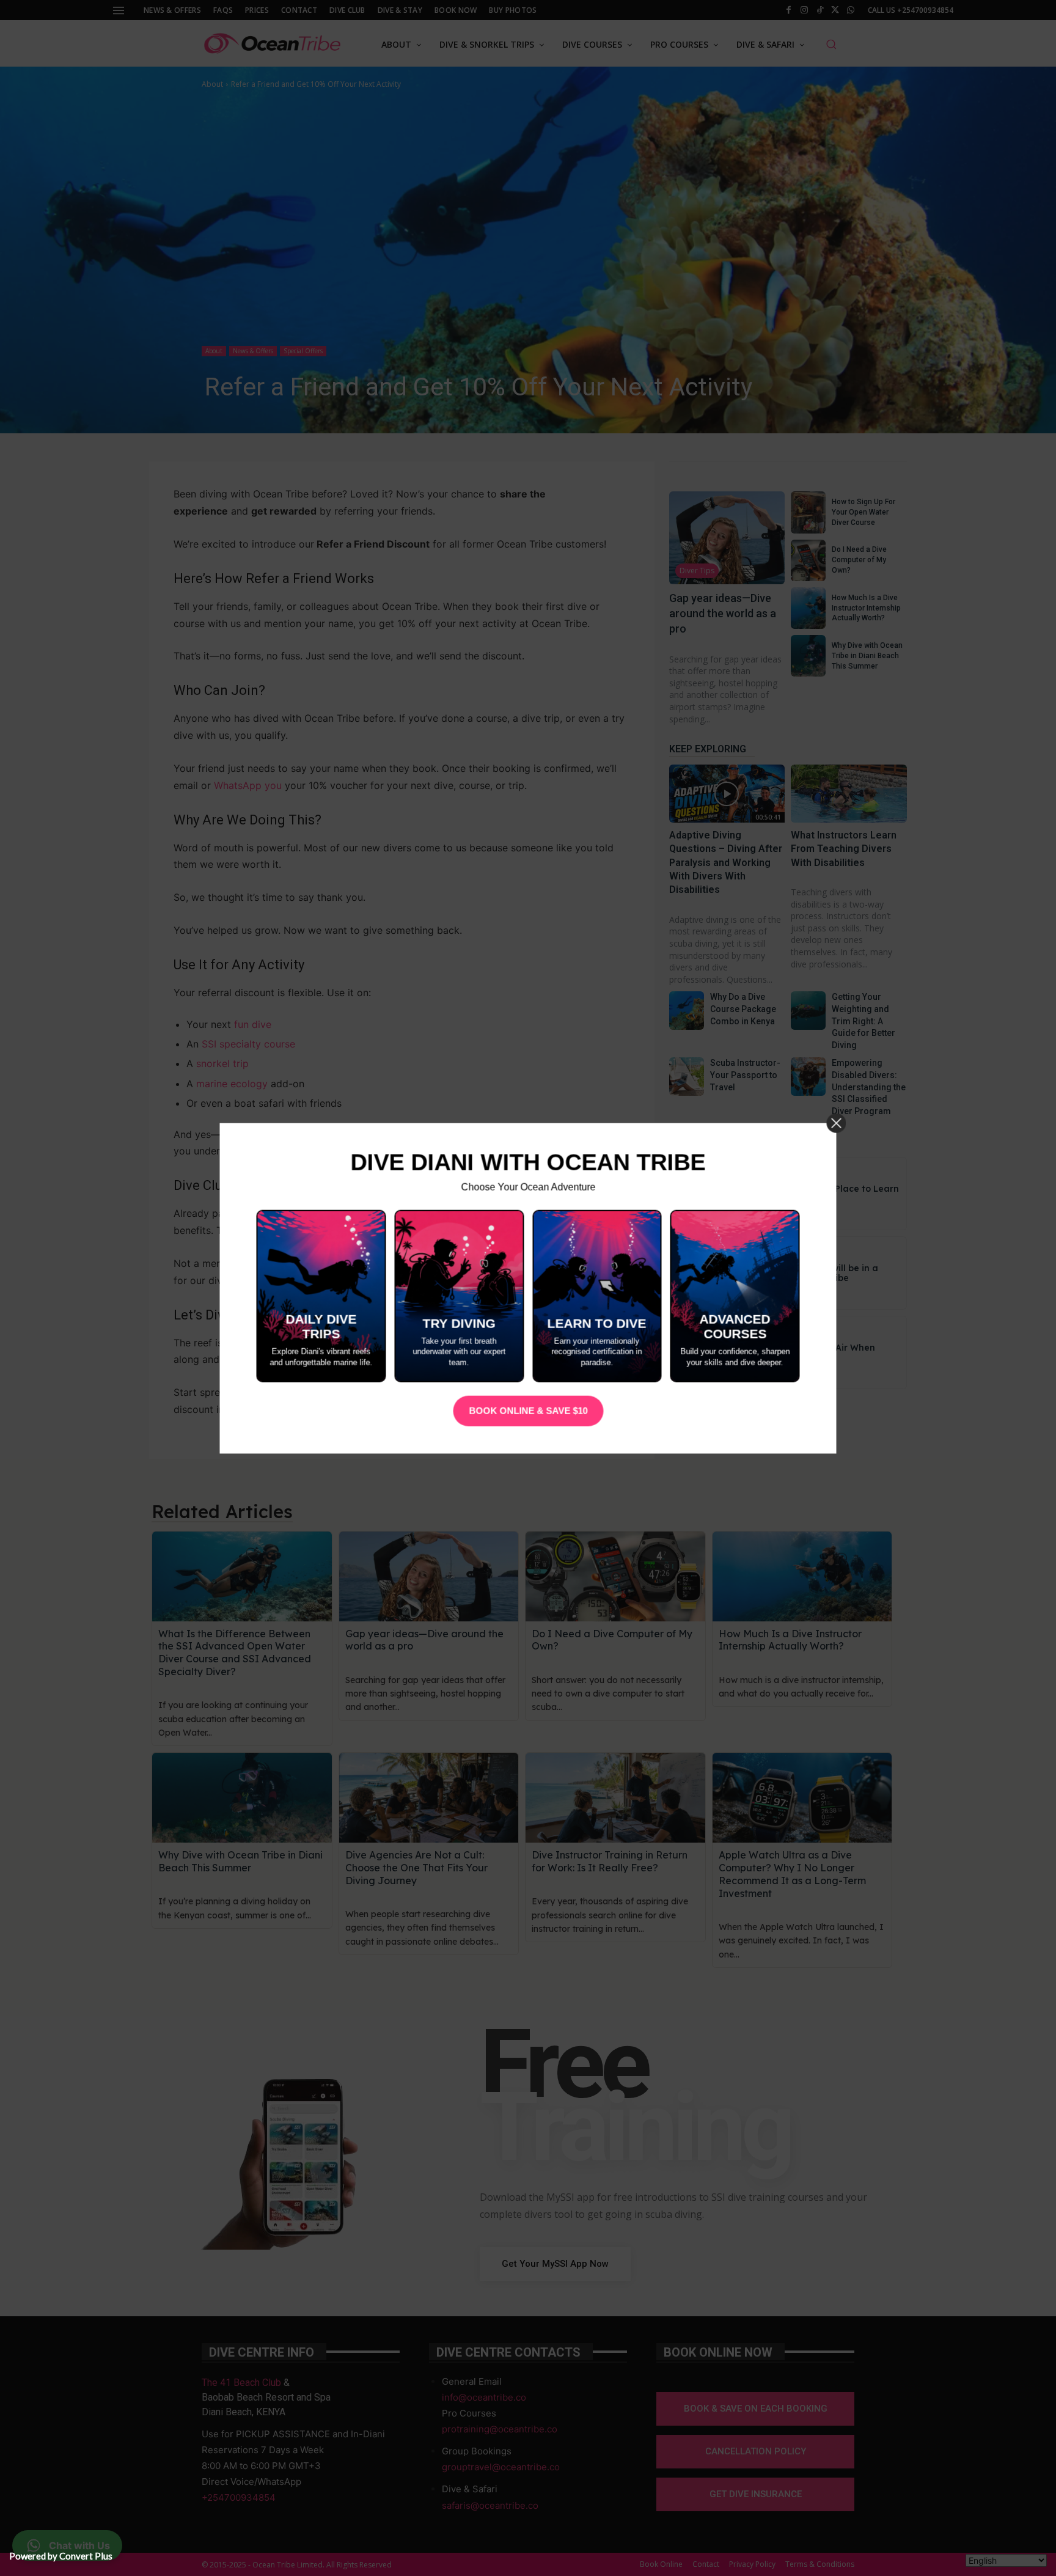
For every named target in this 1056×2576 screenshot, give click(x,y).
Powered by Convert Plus (61, 2556)
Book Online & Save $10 (528, 1411)
